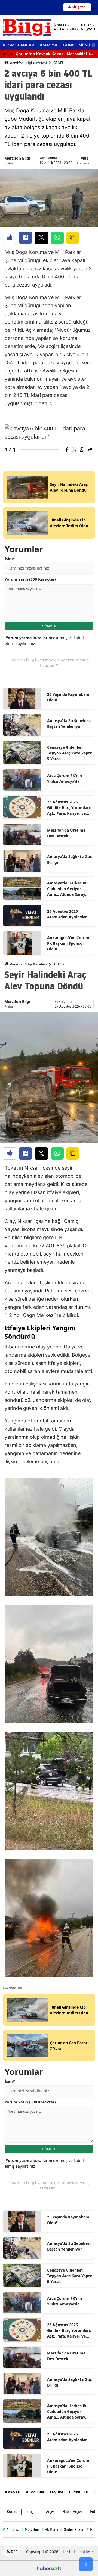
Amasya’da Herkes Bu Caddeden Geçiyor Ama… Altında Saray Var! (67, 889)
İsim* (10, 559)
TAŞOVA (56, 2492)
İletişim (32, 2512)
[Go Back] (86, 2564)
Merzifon (30, 2530)
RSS (14, 2552)
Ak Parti (50, 2530)
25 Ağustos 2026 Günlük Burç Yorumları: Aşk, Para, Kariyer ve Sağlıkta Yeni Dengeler (69, 808)
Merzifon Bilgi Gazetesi (28, 63)
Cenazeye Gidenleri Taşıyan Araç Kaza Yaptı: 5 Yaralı (70, 753)
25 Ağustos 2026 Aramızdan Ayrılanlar (67, 914)
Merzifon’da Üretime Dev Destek (66, 833)
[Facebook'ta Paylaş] (25, 238)
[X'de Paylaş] (41, 238)
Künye (12, 2512)
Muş (84, 158)
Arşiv (50, 2512)
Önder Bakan (72, 2530)
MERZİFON (35, 2492)
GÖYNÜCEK (78, 2492)
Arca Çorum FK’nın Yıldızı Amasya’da (65, 778)
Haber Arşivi (72, 2512)
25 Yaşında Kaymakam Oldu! (68, 697)
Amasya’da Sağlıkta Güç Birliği (69, 859)
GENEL (59, 63)
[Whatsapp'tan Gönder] (57, 238)
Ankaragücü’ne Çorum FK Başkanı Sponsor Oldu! (68, 943)
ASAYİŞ (59, 964)
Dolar (61, 25)
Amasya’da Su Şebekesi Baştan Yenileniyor (69, 723)
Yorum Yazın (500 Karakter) (30, 579)
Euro (88, 25)
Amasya (11, 2530)
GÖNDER (49, 626)
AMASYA (48, 45)
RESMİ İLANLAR (19, 45)
